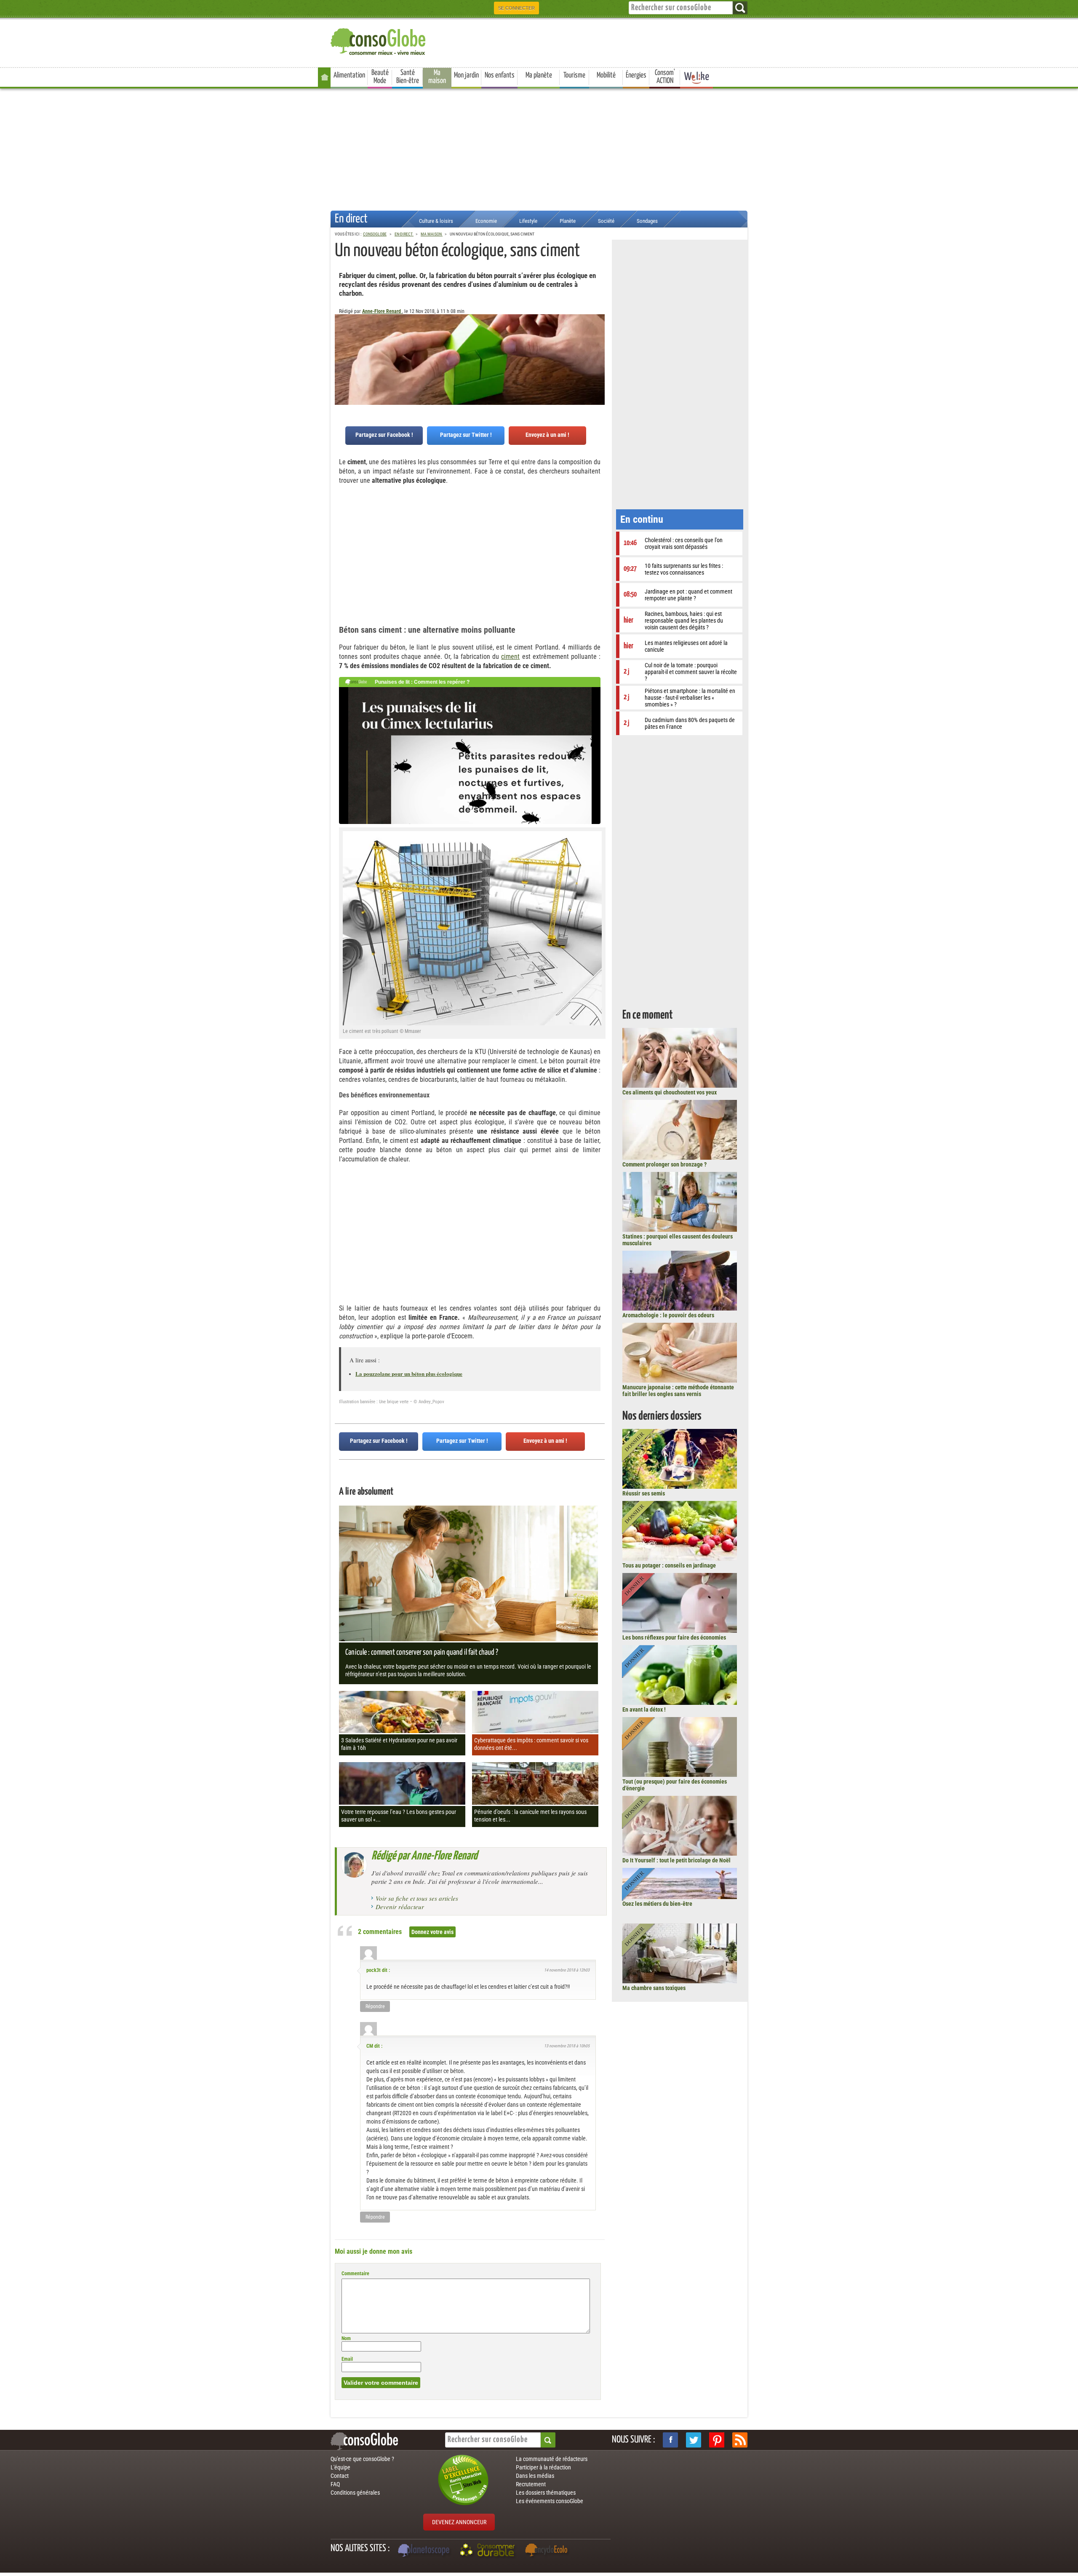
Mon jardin (466, 75)
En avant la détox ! (644, 1709)
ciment (510, 657)
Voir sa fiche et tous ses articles (417, 1898)
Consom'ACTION (665, 77)
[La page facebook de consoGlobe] (670, 2440)
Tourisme (574, 75)
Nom (346, 2338)
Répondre (375, 2006)
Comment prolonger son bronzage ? (664, 1164)
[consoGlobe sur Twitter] (694, 2440)
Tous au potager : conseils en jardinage (669, 1565)
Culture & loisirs (436, 221)
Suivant (341, 356)
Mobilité (606, 75)
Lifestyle (528, 221)
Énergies (636, 75)
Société (606, 221)
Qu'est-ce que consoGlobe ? (362, 2459)
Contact (340, 2476)
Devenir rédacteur (400, 1907)
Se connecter (516, 8)
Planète (568, 221)
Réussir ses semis (644, 1493)
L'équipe (340, 2467)
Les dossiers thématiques (546, 2493)
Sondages (647, 221)
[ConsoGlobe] (379, 40)
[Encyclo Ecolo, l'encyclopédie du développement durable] (548, 2551)
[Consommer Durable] (489, 2551)
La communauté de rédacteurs (552, 2459)
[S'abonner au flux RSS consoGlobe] (740, 2440)
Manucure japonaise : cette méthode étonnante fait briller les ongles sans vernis (678, 1391)
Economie (486, 221)
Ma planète (539, 75)
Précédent (598, 356)
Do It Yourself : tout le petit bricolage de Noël (676, 1860)
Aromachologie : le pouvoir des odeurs (668, 1315)
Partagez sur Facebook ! (384, 435)
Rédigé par (424, 1856)
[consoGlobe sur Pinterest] (717, 2440)
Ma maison (437, 77)
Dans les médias (535, 2476)
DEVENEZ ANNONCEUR (459, 2522)
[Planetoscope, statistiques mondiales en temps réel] (425, 2551)
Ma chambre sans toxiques (654, 1988)
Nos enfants (500, 75)
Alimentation (349, 75)
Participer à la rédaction (543, 2467)
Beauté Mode (380, 77)
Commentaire (355, 2274)
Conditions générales (355, 2493)
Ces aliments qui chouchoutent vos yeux (670, 1092)
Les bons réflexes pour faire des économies (674, 1637)
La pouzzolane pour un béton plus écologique (409, 1374)
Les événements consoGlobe (550, 2501)
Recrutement (531, 2484)
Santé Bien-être (408, 77)
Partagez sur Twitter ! (466, 435)
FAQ (335, 2484)
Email (347, 2359)
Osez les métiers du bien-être (657, 1904)
